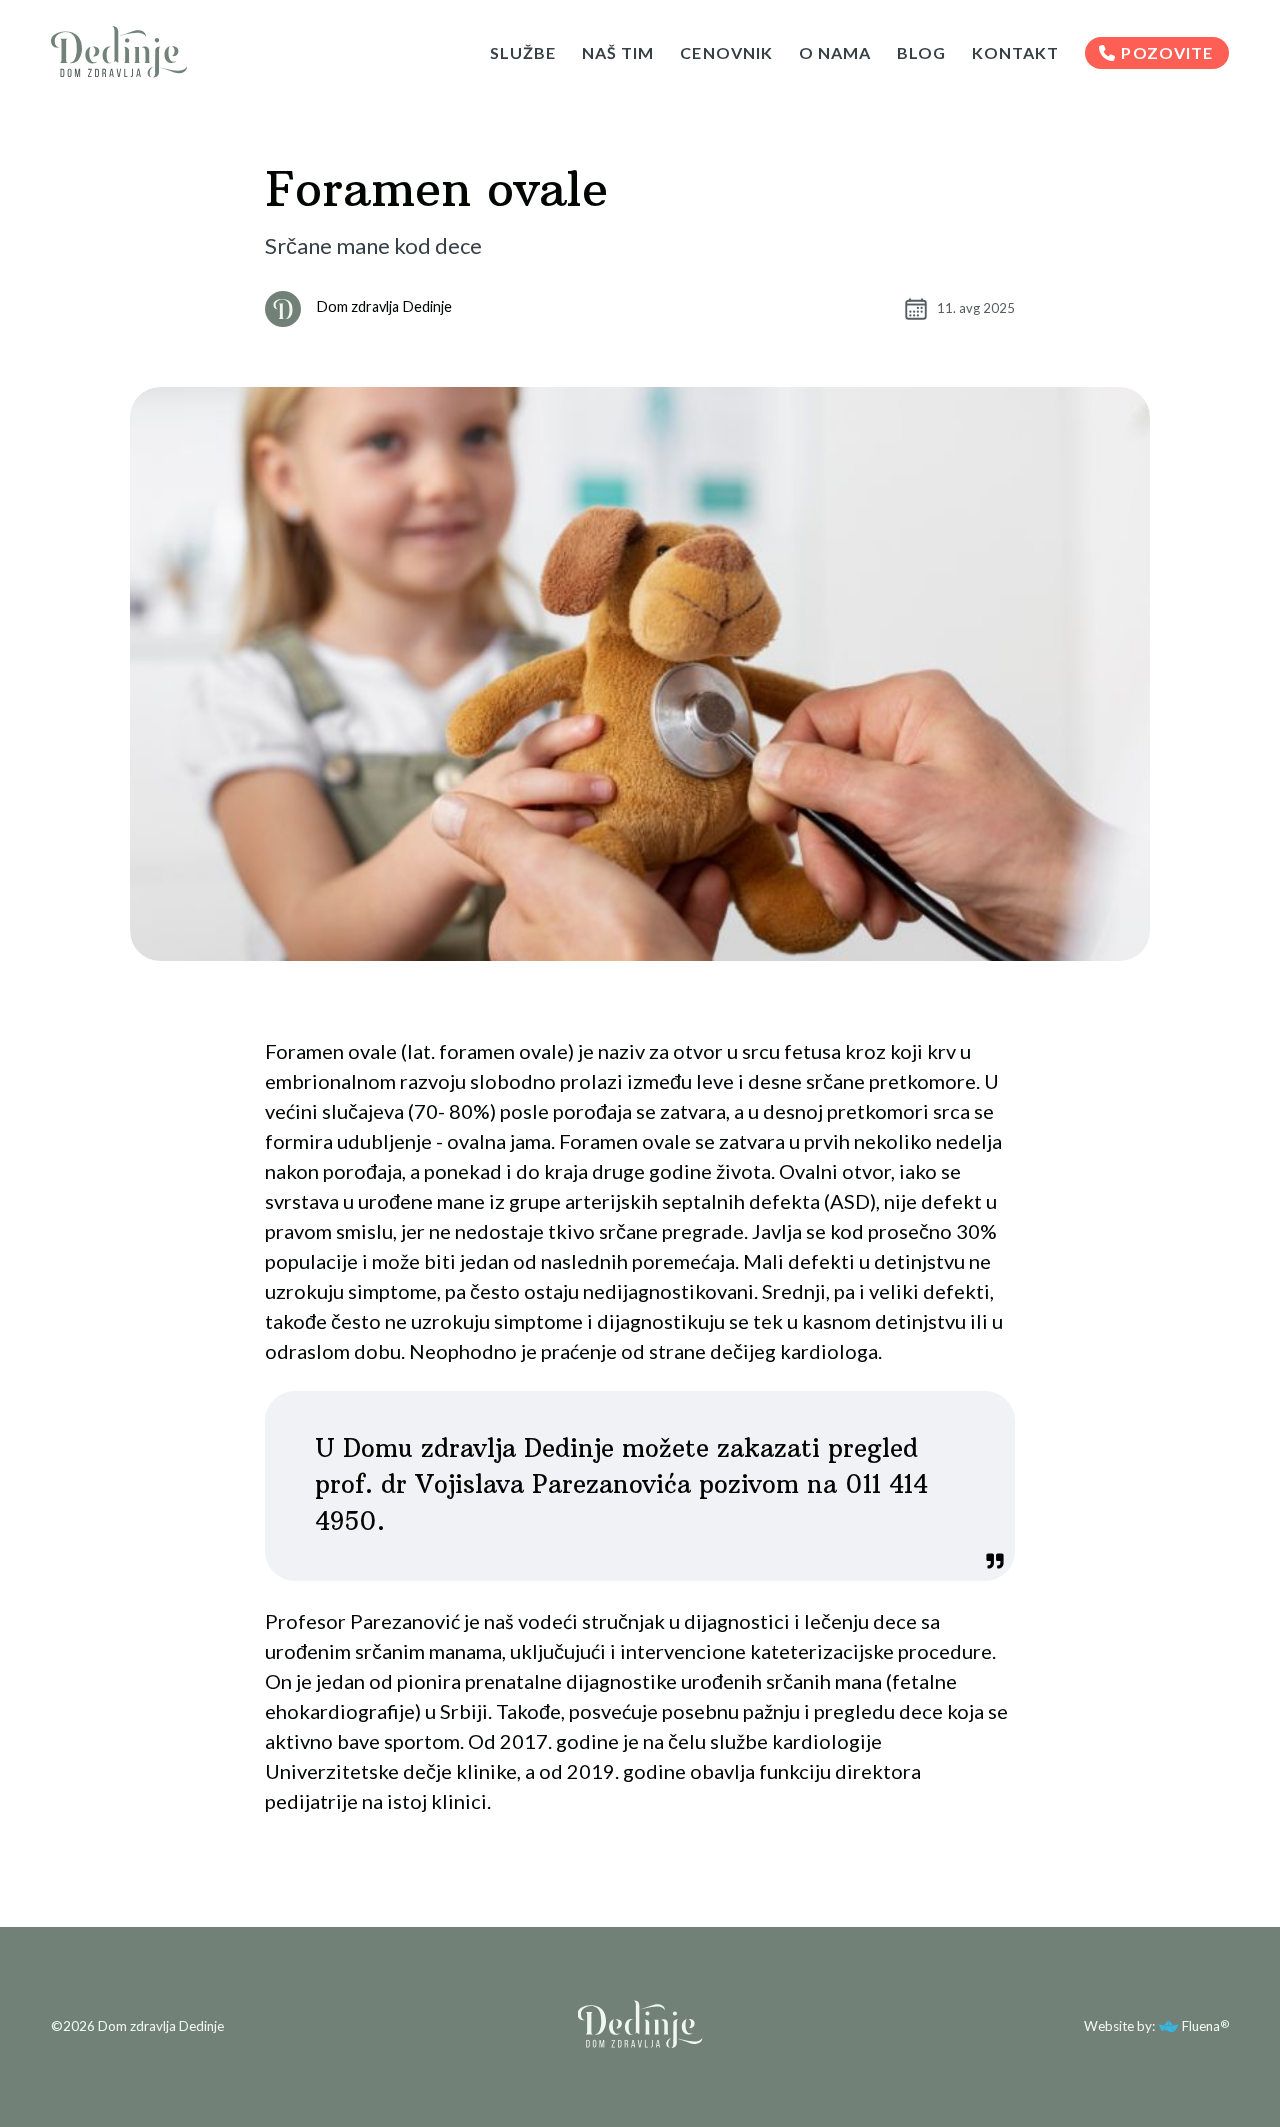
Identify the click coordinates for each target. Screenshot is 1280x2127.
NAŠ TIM (618, 53)
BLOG (921, 53)
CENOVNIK (726, 53)
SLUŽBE (523, 53)
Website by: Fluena (1152, 2027)
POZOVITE (1166, 52)
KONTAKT (1015, 53)
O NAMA (835, 53)
